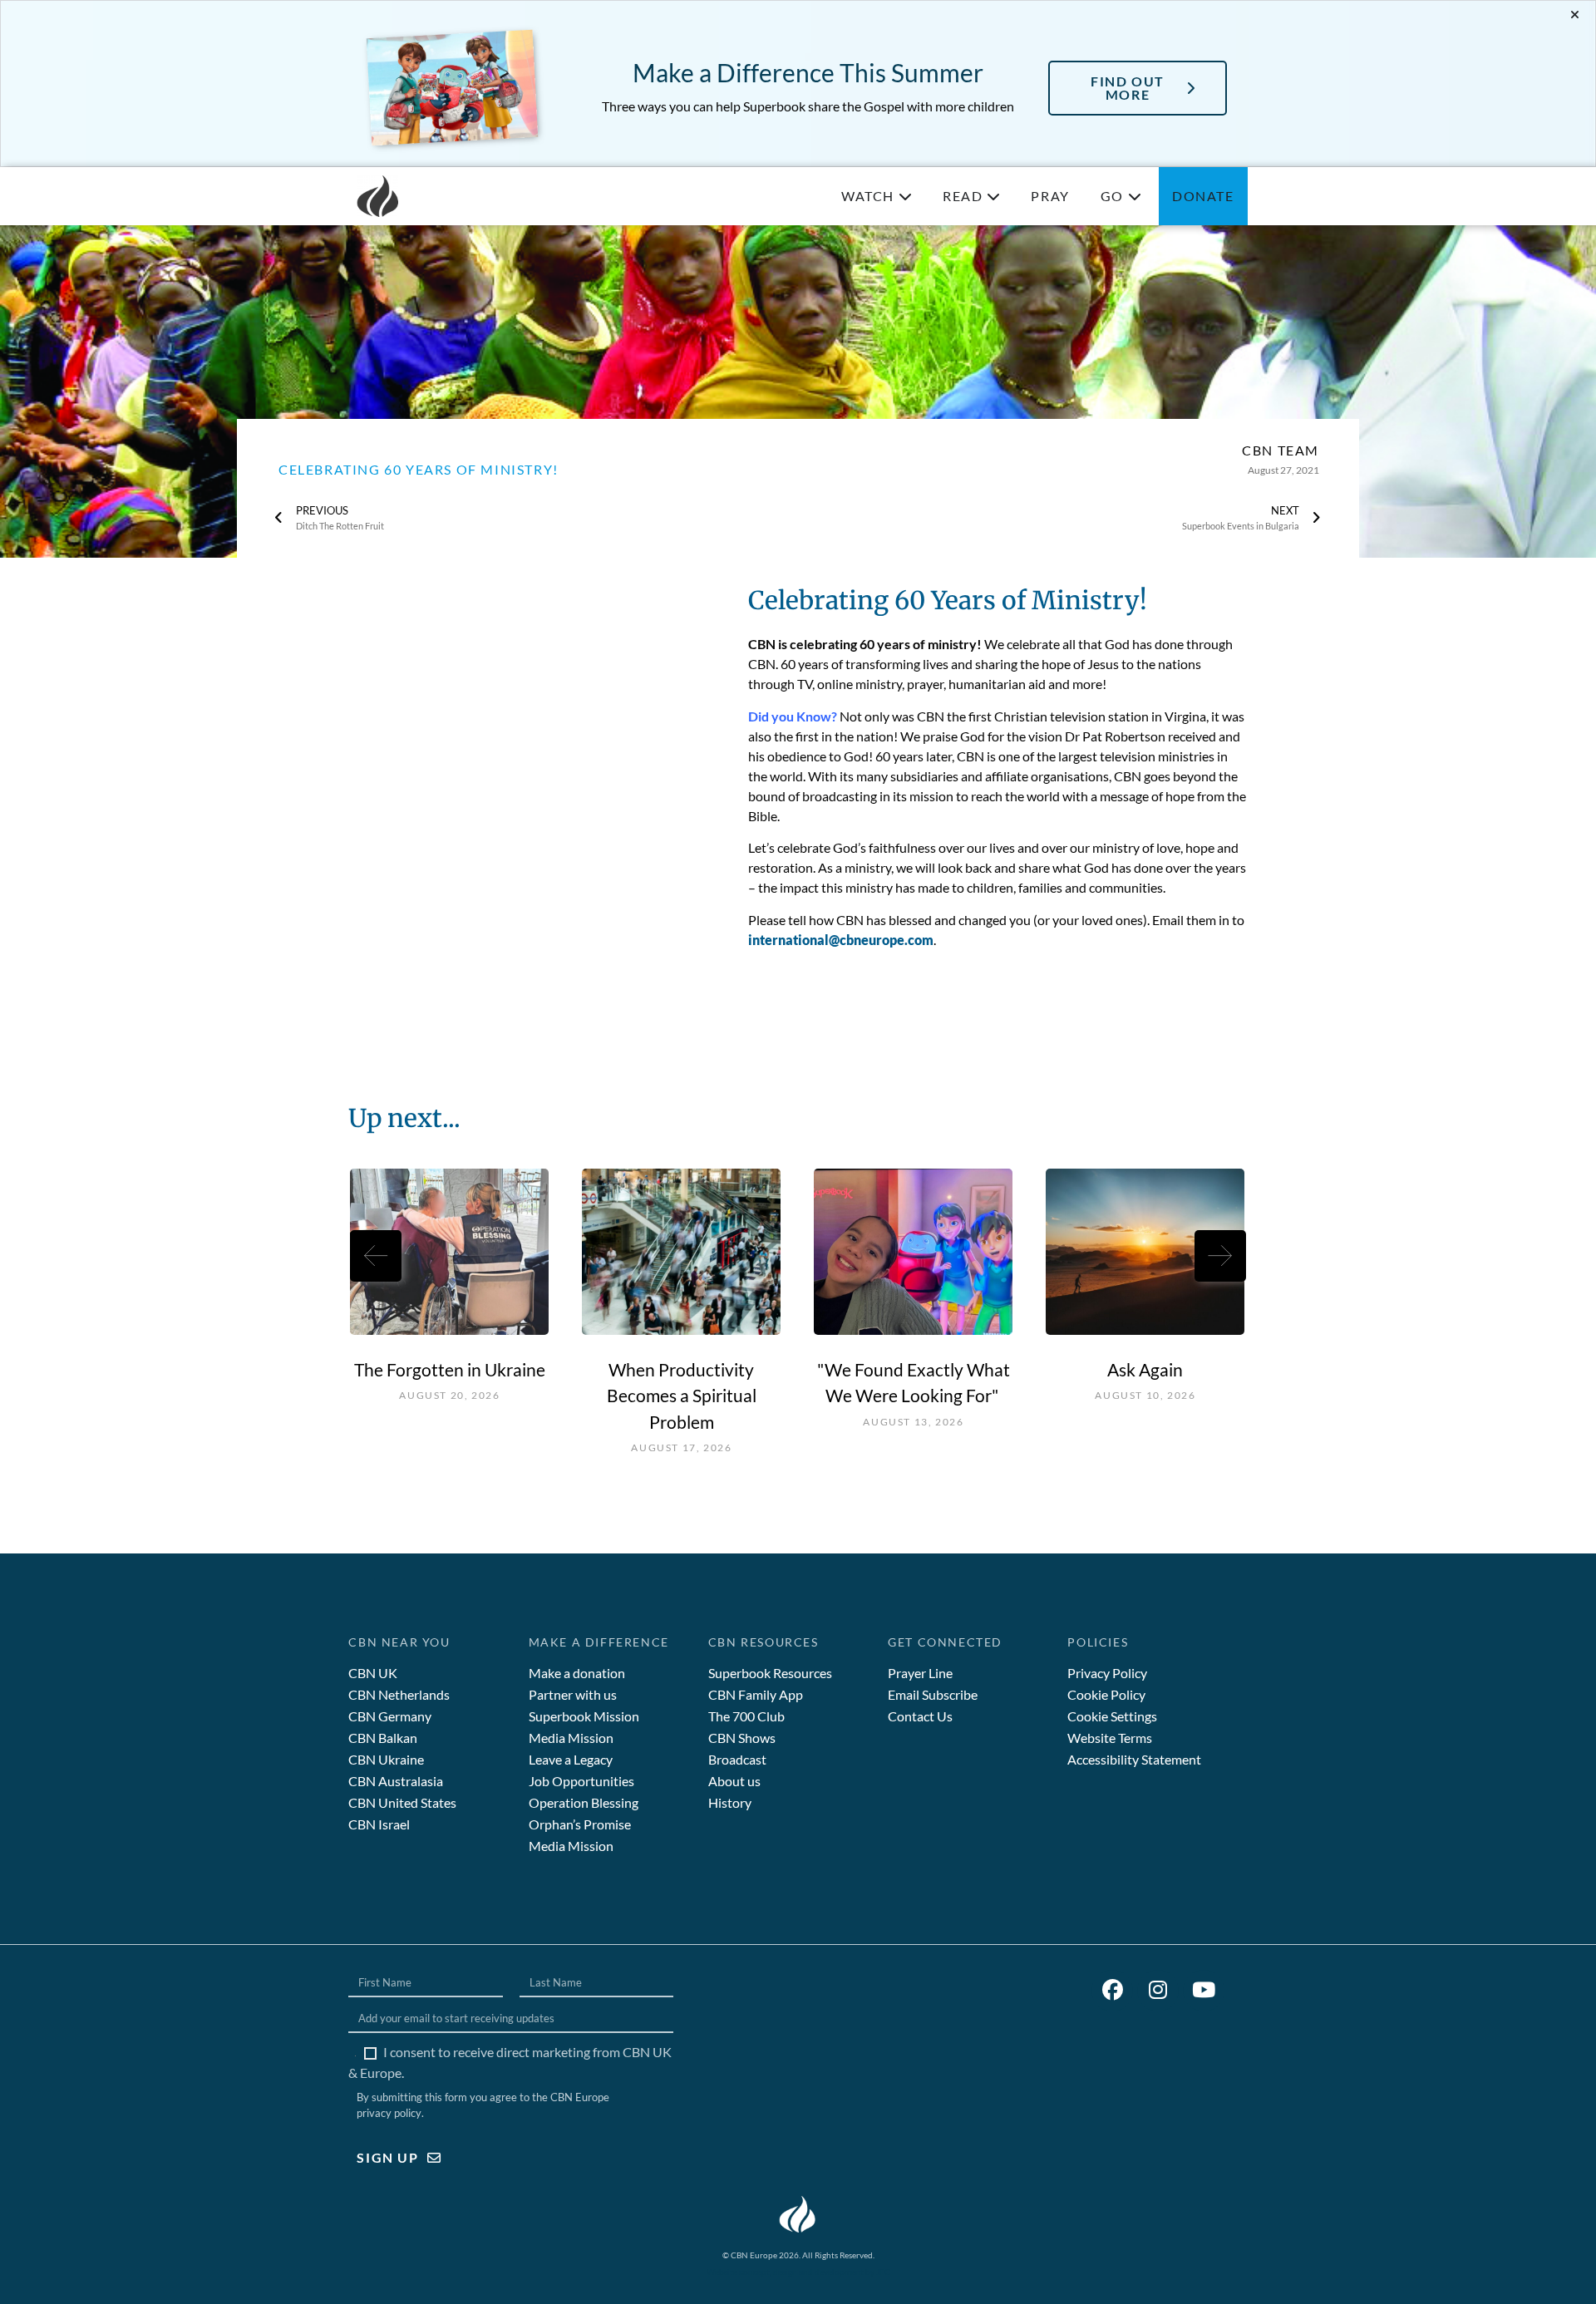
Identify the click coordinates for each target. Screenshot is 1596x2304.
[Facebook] (1112, 1991)
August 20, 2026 (449, 1395)
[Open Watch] (905, 196)
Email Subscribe (933, 1694)
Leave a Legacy (571, 1759)
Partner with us (573, 1694)
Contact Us (920, 1716)
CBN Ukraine (386, 1759)
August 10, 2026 (1145, 1395)
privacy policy (389, 2113)
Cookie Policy (1106, 1694)
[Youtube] (1204, 1991)
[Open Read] (993, 196)
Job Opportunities (581, 1781)
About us (734, 1781)
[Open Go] (1135, 196)
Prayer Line (920, 1673)
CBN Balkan (383, 1738)
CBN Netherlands (399, 1694)
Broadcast (737, 1759)
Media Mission (571, 1738)
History (730, 1802)
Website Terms (1110, 1738)
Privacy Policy (1107, 1673)
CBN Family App (756, 1694)
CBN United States (402, 1802)
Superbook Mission (584, 1716)
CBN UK (373, 1673)
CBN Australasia (396, 1781)
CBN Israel (379, 1824)
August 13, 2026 (913, 1422)
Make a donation (577, 1673)
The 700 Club (746, 1716)
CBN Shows (742, 1738)
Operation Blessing (584, 1802)
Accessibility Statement (1134, 1759)
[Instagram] (1158, 1991)
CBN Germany (390, 1716)
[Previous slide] (376, 1256)
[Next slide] (1220, 1256)
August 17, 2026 (681, 1447)
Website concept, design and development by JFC (798, 2272)
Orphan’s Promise (580, 1824)
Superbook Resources (770, 1673)
